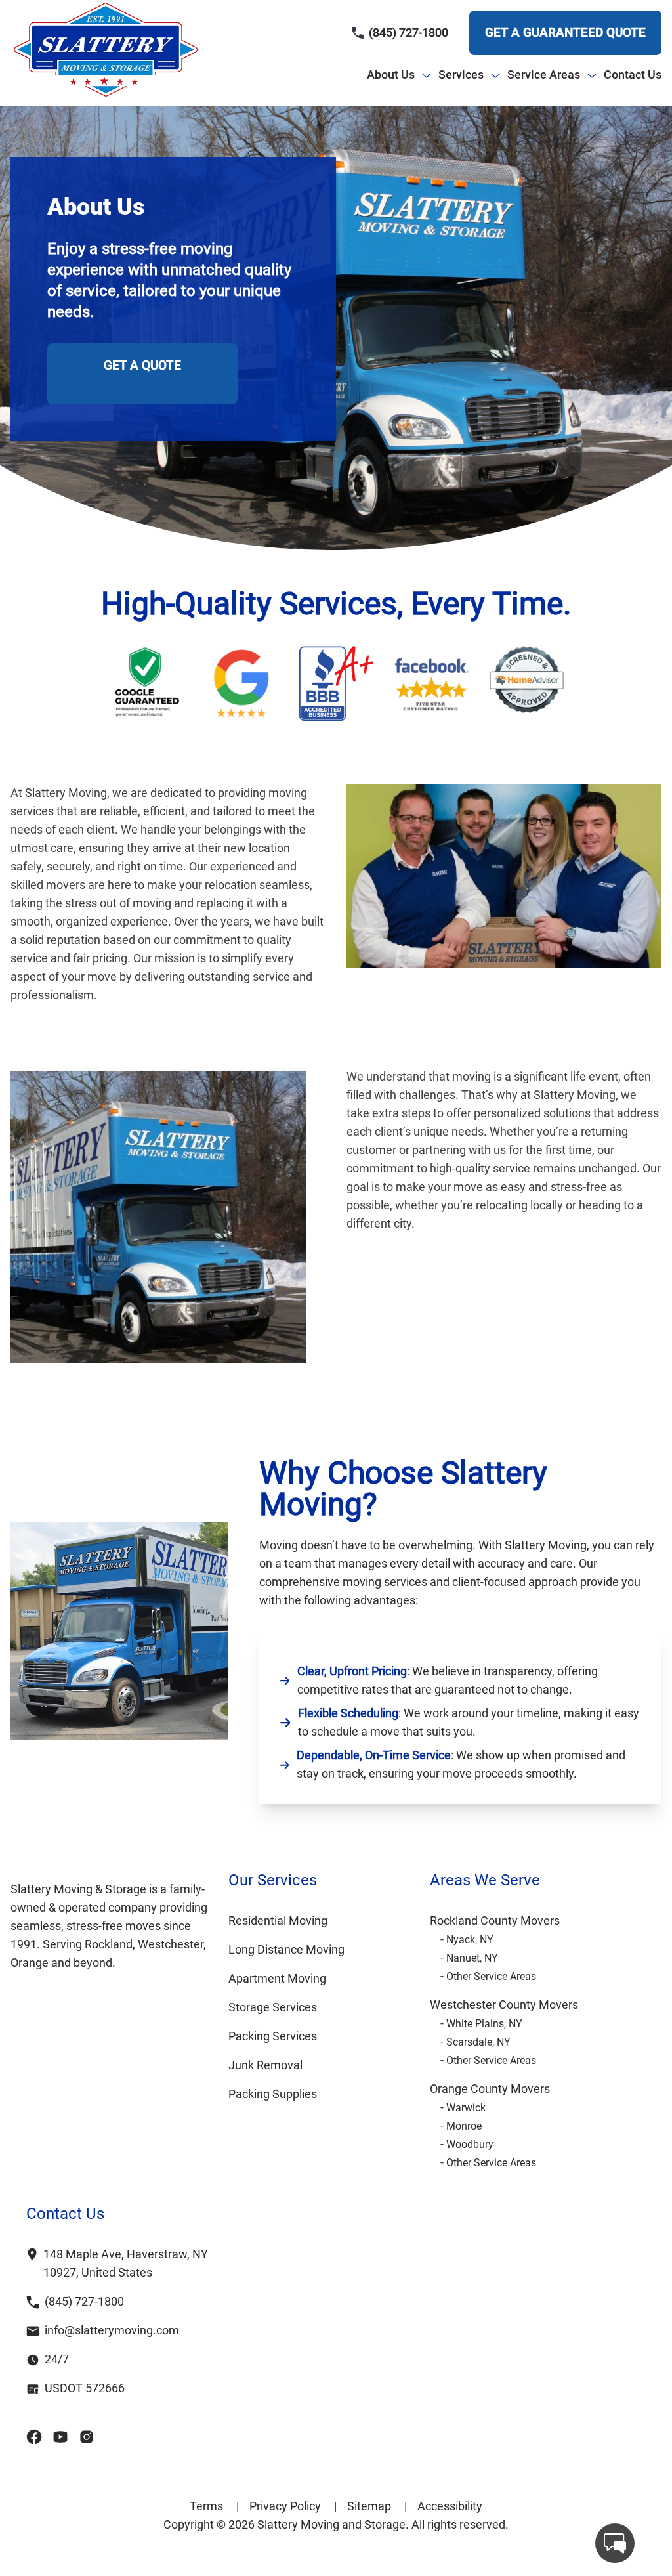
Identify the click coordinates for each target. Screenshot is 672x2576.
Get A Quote (142, 365)
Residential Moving (278, 1921)
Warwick (466, 2108)
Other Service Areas (491, 1976)
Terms (214, 2506)
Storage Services (273, 2007)
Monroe (464, 2126)
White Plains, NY (484, 2024)
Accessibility (450, 2506)
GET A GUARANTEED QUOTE (565, 32)
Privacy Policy (293, 2506)
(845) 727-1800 (409, 32)
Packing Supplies (273, 2094)
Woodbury (470, 2144)
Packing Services (273, 2036)
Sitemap (377, 2506)
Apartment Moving (277, 1978)
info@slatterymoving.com (112, 2330)
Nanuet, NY (472, 1958)
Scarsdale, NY (478, 2042)
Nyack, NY (470, 1940)
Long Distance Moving (286, 1949)
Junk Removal (265, 2065)
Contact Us (633, 75)
